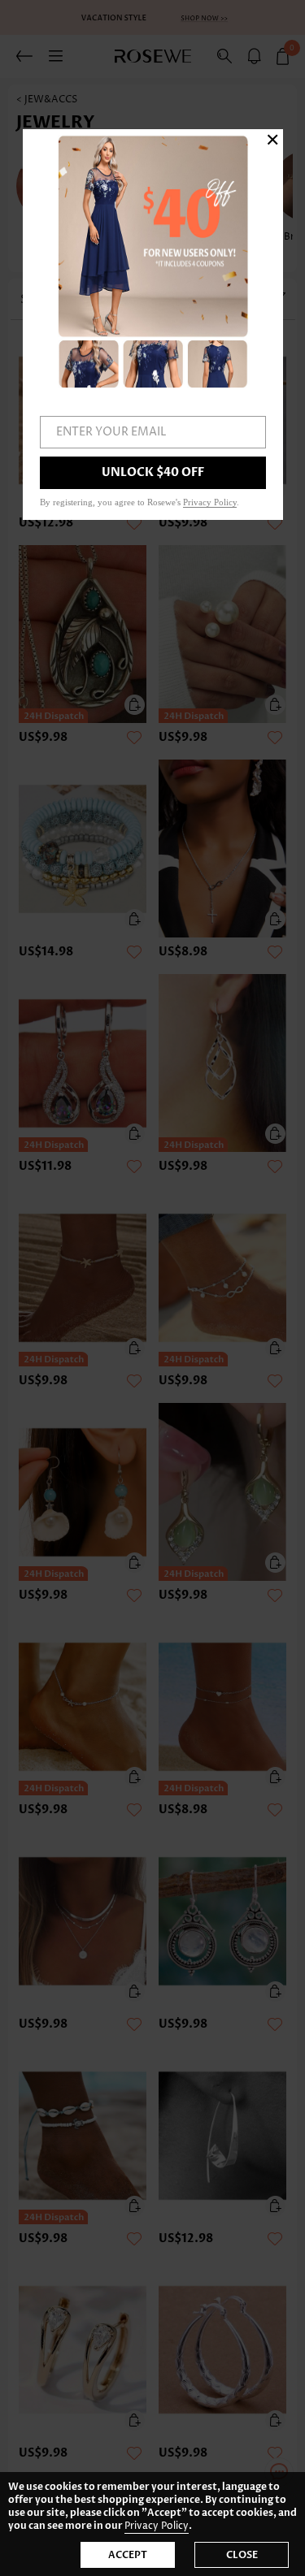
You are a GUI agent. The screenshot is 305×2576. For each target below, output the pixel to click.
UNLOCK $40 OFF (153, 472)
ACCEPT (128, 2555)
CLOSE (242, 2555)
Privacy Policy (157, 2526)
